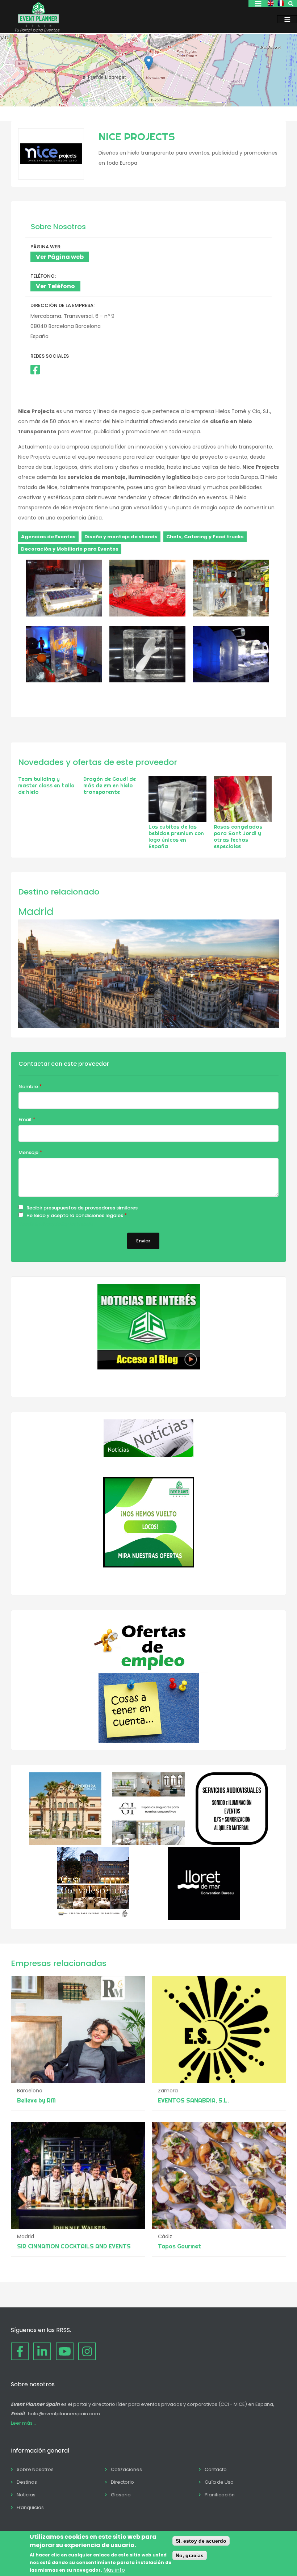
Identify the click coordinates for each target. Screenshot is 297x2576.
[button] (149, 63)
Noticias (26, 2495)
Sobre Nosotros (35, 2469)
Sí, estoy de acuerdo (201, 2541)
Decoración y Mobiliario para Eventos (70, 549)
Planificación (220, 2495)
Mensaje (28, 1152)
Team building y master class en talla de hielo (46, 786)
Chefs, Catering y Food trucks (205, 537)
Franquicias (30, 2507)
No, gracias (190, 2555)
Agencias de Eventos (48, 537)
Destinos (27, 2482)
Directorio (122, 2482)
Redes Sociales (50, 356)
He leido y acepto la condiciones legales (75, 1215)
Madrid (36, 912)
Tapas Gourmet (179, 2246)
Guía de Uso (219, 2482)
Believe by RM (36, 2100)
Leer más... (23, 2423)
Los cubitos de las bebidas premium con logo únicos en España (176, 837)
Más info (114, 2570)
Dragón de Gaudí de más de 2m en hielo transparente (110, 786)
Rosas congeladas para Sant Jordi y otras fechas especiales (238, 837)
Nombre (28, 1087)
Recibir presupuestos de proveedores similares (82, 1208)
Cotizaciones (126, 2469)
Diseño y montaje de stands (121, 537)
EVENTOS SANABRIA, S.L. (193, 2100)
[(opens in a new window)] (35, 370)
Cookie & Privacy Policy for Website (56, 1224)
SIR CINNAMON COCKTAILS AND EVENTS (74, 2246)
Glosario (121, 2495)
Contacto (216, 2469)
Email (25, 1119)
